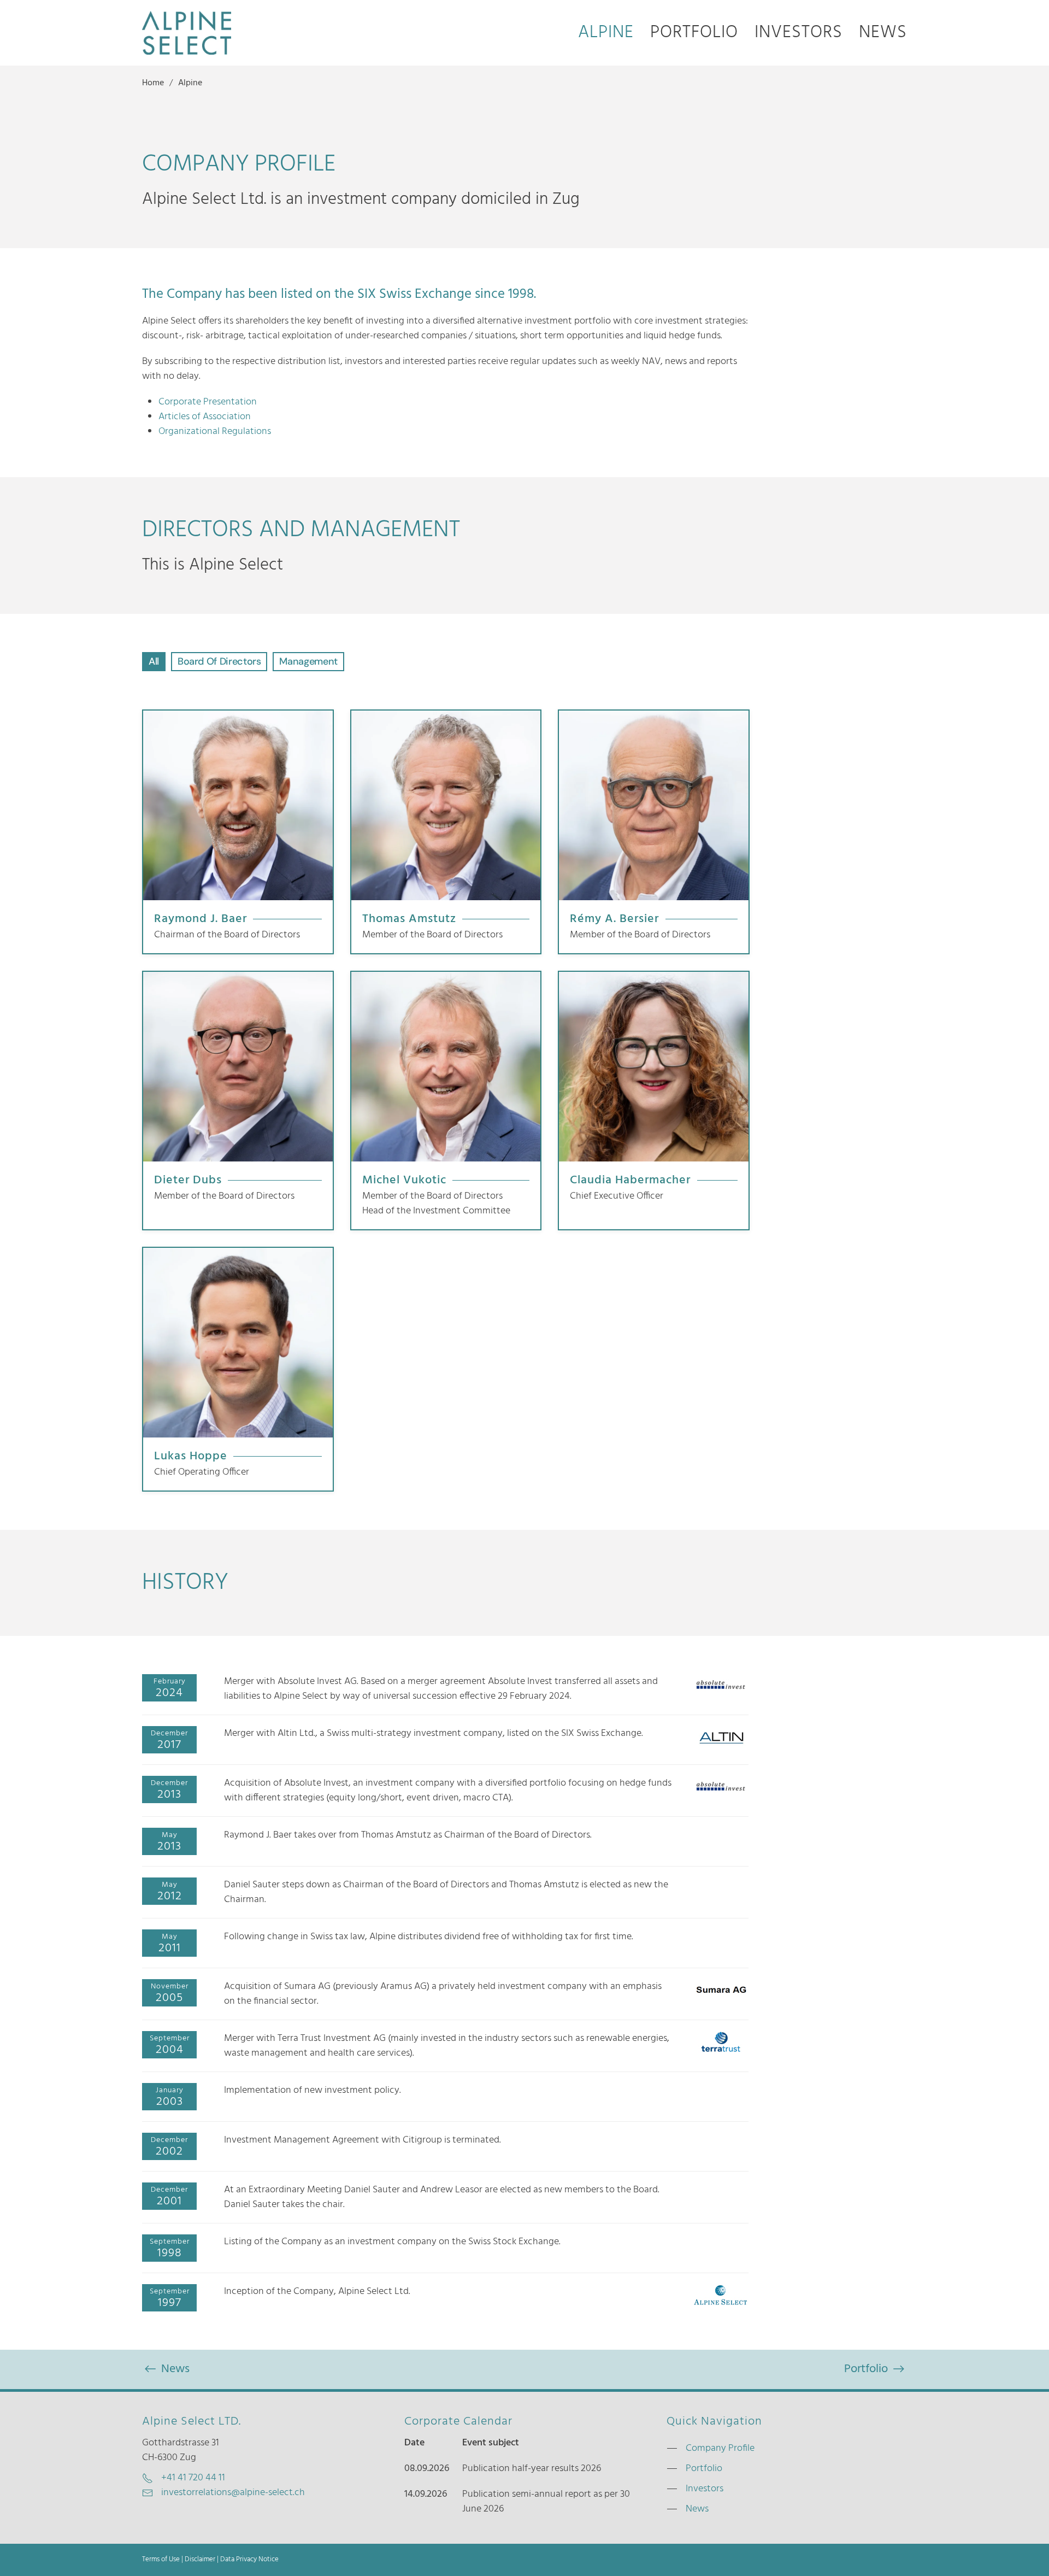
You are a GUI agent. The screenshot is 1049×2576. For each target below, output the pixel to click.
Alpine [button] (606, 33)
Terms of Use (161, 2560)
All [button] (154, 661)
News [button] (883, 33)
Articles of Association (205, 417)
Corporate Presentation (208, 402)
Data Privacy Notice (249, 2560)
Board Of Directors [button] (219, 661)
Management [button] (308, 661)
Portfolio (694, 33)
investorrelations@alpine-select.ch (233, 2493)
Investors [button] (798, 33)
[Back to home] (187, 33)
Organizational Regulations (215, 432)
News (174, 2369)
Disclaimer (200, 2560)
